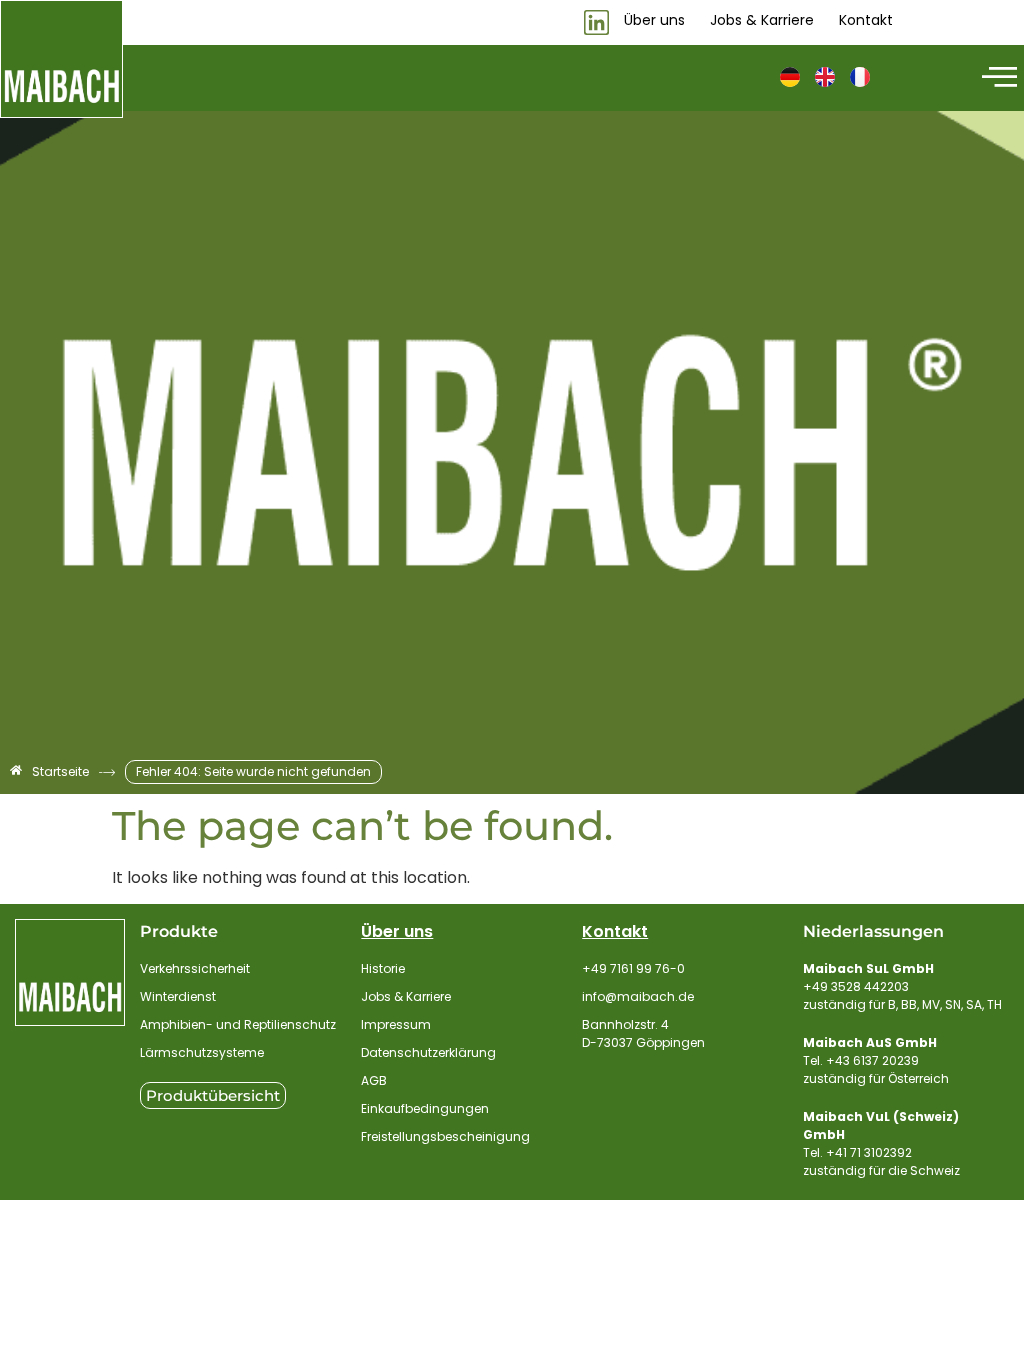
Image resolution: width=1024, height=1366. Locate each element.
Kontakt (615, 931)
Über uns (397, 931)
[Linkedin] (596, 22)
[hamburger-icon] (996, 78)
